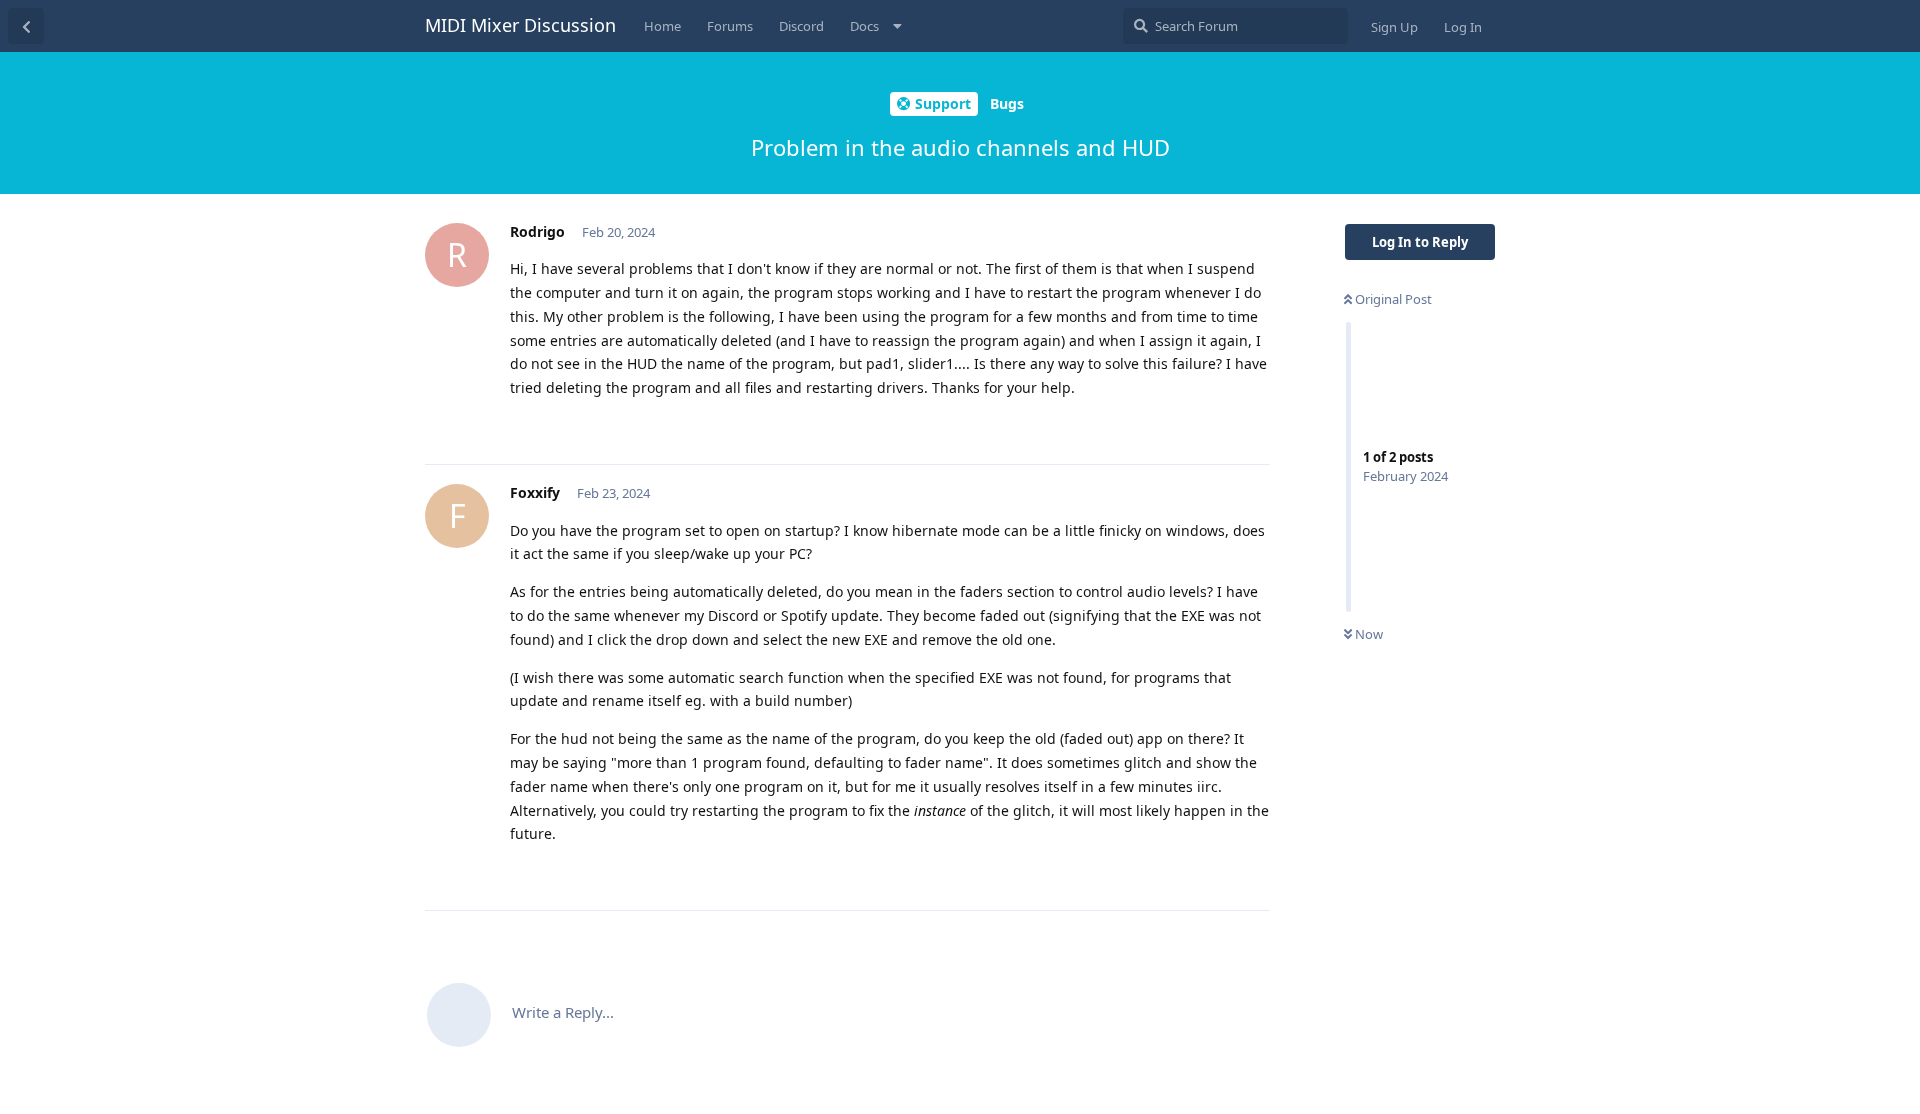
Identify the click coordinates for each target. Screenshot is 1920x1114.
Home (662, 26)
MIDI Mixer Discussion (520, 25)
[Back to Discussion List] (26, 26)
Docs (864, 26)
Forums (730, 26)
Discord (801, 26)
